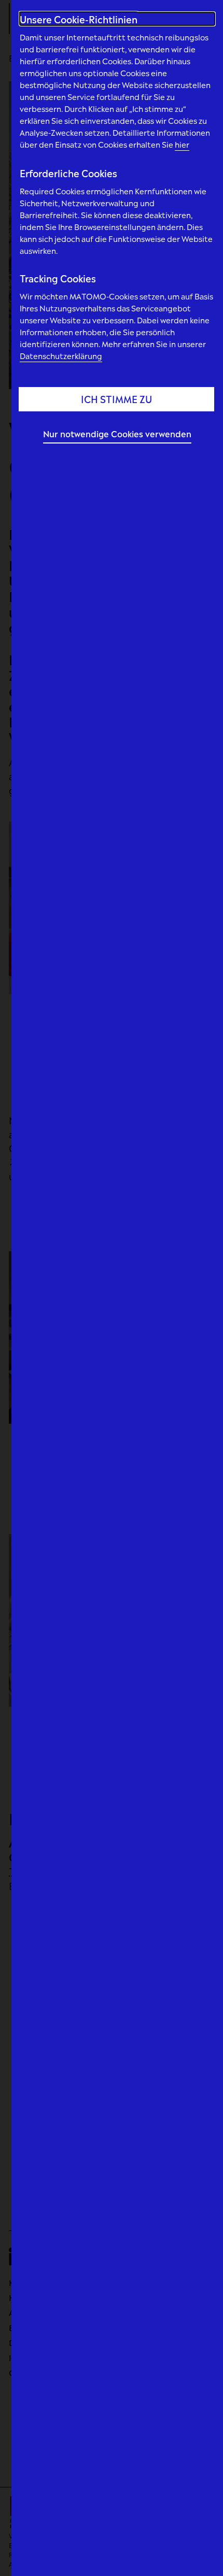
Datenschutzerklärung (61, 355)
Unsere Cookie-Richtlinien (79, 19)
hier (182, 144)
